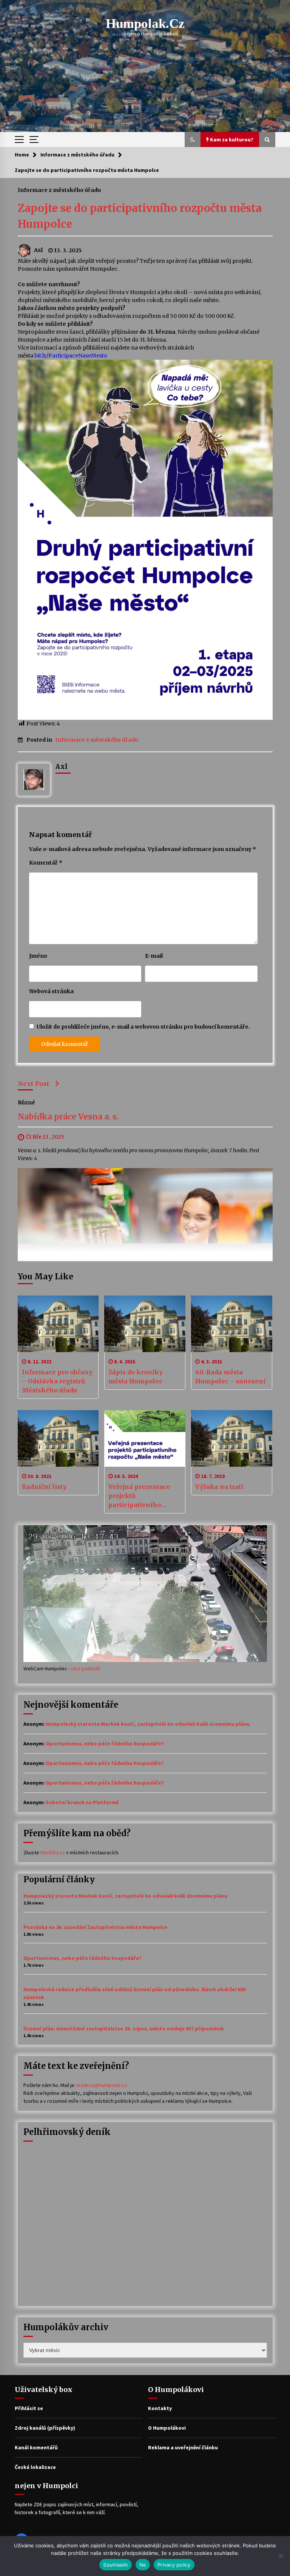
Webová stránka (51, 991)
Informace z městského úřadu (59, 190)
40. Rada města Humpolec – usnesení (230, 1377)
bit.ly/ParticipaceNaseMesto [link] (71, 356)
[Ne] (281, 2556)
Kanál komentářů (36, 2447)
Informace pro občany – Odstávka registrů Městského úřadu (57, 1381)
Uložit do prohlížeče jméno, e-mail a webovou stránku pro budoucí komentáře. (143, 1027)
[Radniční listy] (58, 1438)
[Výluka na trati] (232, 1438)
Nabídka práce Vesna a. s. (68, 1117)
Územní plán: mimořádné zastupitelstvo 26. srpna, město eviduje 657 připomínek (124, 2029)
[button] (193, 140)
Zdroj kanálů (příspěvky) (45, 2428)
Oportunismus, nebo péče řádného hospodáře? (105, 1743)
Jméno (38, 956)
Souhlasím (115, 2565)
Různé (26, 1102)
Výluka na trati (219, 1487)
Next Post (34, 1084)
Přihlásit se (29, 2408)
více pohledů (86, 1668)
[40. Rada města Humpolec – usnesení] (232, 1324)
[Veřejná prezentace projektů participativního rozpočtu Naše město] (145, 1438)
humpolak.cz (145, 24)
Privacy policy (174, 2565)
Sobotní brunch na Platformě (82, 1802)
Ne (143, 2565)
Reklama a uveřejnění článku (183, 2447)
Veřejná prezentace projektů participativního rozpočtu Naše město (141, 1496)
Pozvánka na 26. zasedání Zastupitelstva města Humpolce (95, 1927)
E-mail (154, 956)
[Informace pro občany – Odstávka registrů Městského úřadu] (58, 1324)
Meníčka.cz (53, 1852)
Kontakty (160, 2408)
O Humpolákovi (167, 2428)
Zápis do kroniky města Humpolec (136, 1377)
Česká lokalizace (35, 2467)
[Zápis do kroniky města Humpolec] (145, 1324)
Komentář (46, 863)
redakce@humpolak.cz (101, 2085)
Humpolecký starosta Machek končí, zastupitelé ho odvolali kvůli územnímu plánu (148, 1724)
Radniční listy (44, 1487)
